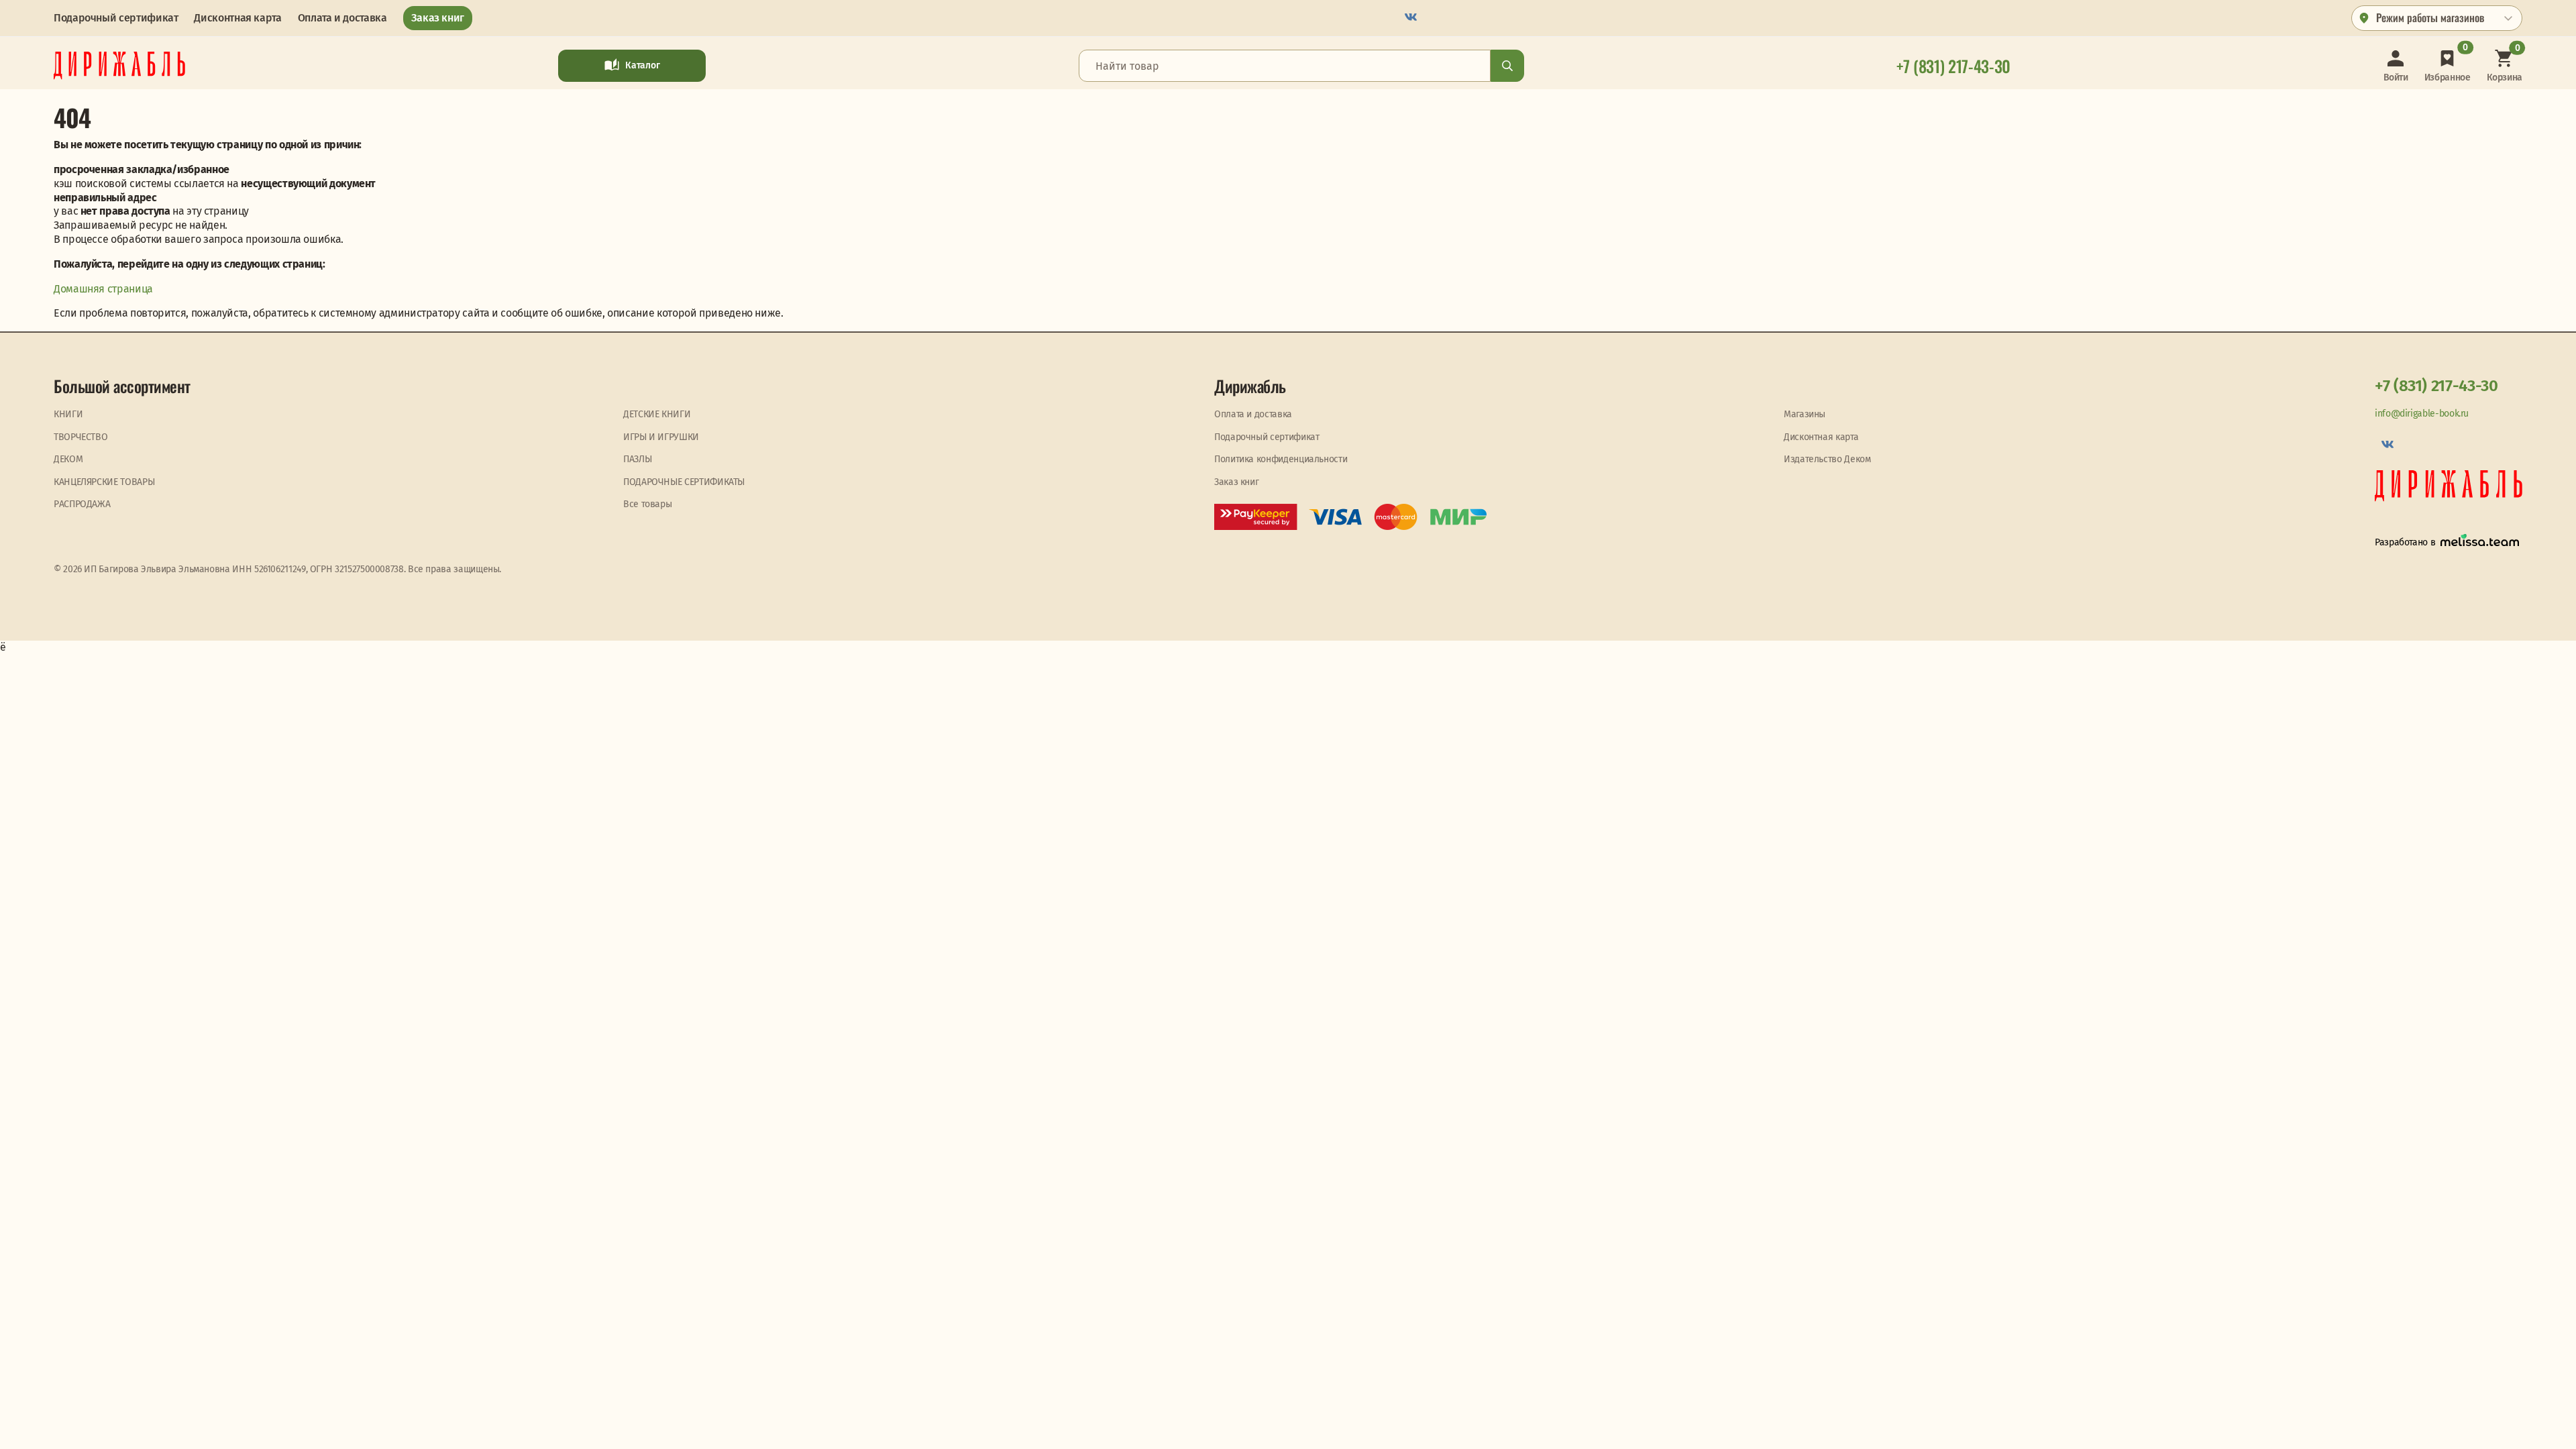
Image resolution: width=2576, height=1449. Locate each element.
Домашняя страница (103, 289)
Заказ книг (438, 18)
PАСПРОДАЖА (82, 504)
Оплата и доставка (342, 18)
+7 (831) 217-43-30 (2436, 386)
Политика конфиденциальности (1281, 459)
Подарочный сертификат (116, 18)
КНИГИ (68, 414)
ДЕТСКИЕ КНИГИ (657, 414)
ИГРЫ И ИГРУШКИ (661, 437)
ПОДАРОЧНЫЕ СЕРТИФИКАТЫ (684, 482)
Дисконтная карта (237, 18)
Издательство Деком (1827, 459)
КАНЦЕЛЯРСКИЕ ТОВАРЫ (104, 482)
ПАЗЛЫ (637, 459)
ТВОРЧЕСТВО (80, 437)
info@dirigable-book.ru (2422, 414)
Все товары (647, 504)
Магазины (1805, 414)
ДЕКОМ (68, 459)
